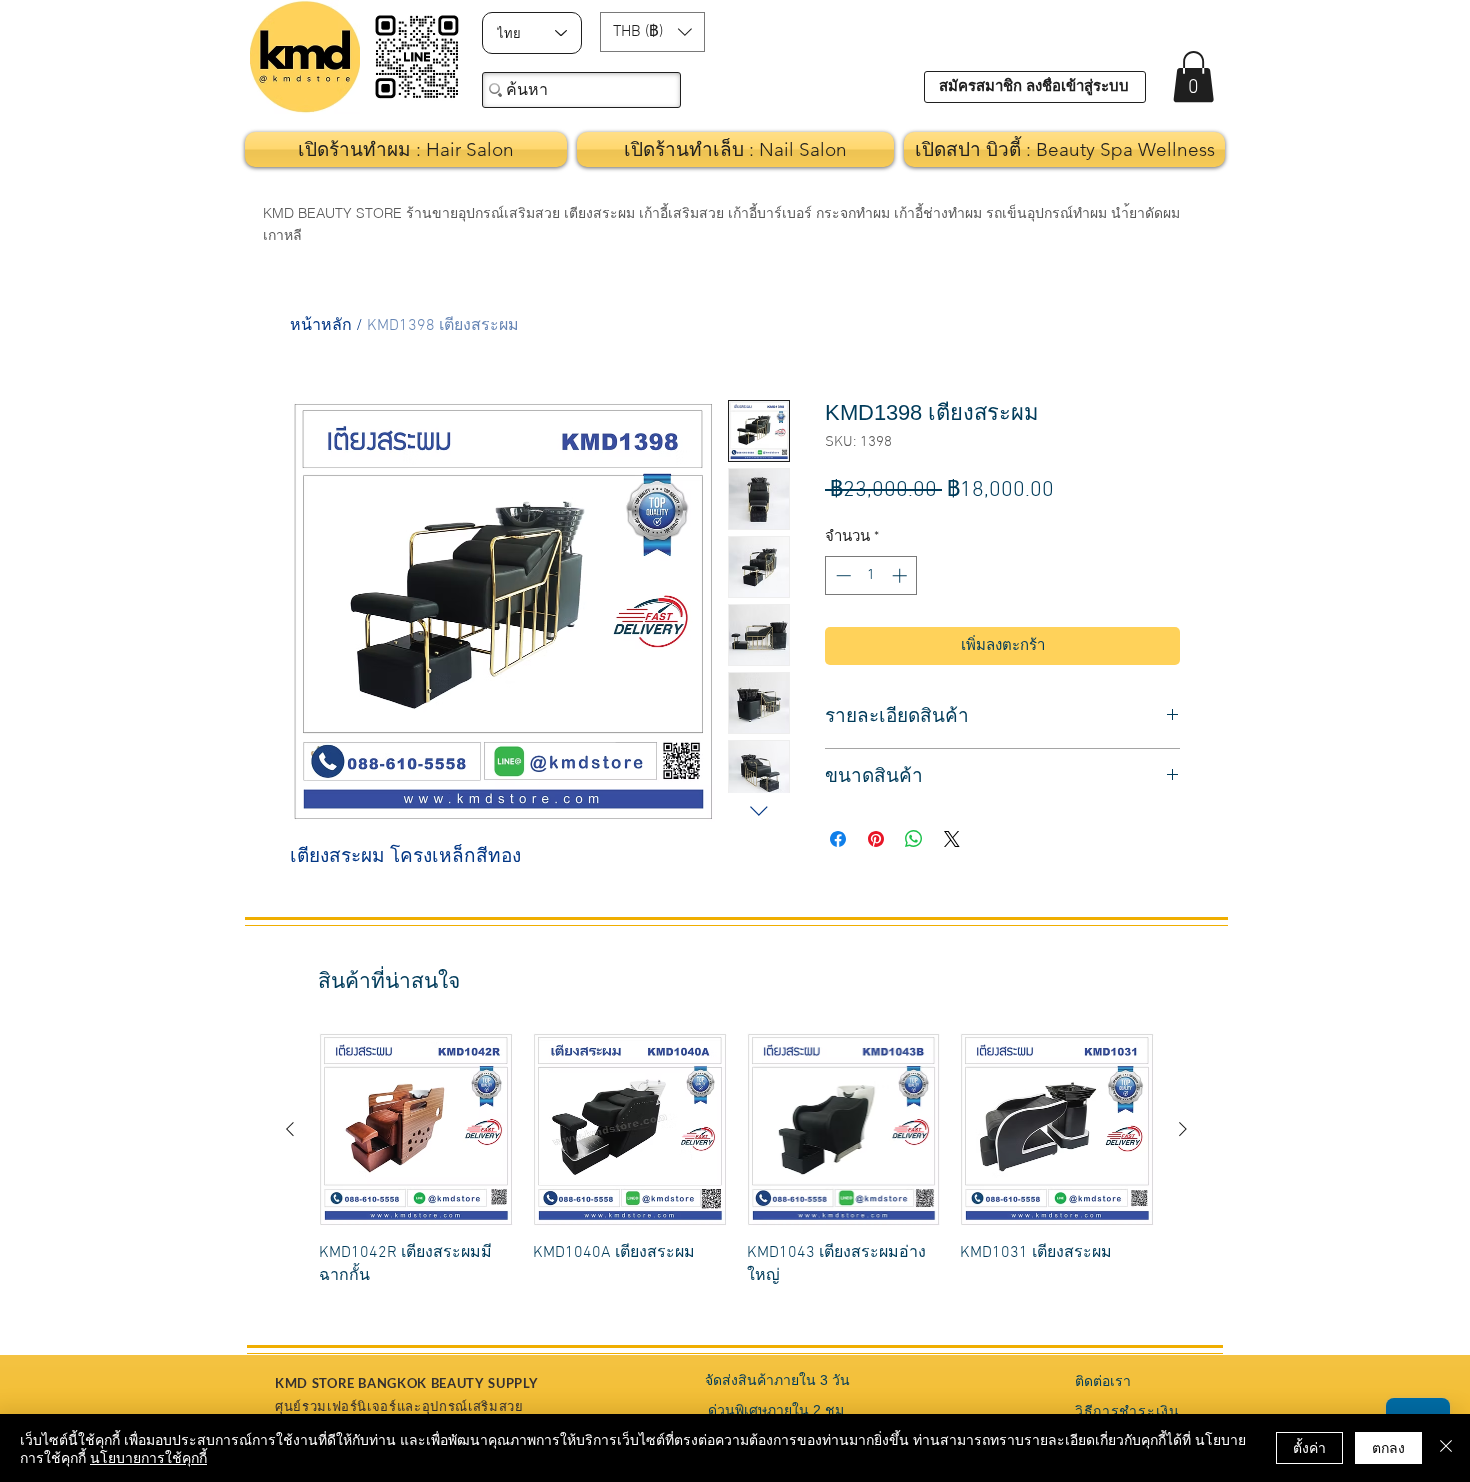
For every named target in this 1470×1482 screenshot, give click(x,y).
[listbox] (652, 32)
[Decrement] (841, 575)
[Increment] (901, 575)
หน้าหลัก (321, 326)
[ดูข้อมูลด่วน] (416, 1130)
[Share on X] (952, 839)
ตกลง (1388, 1447)
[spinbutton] (871, 575)
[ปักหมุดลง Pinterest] (876, 839)
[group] (736, 1171)
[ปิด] (1446, 1448)
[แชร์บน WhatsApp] (914, 839)
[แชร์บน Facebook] (838, 839)
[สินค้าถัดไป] (1183, 1129)
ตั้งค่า (1309, 1447)
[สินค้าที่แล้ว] (290, 1129)
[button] (652, 32)
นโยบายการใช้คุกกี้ (148, 1457)
